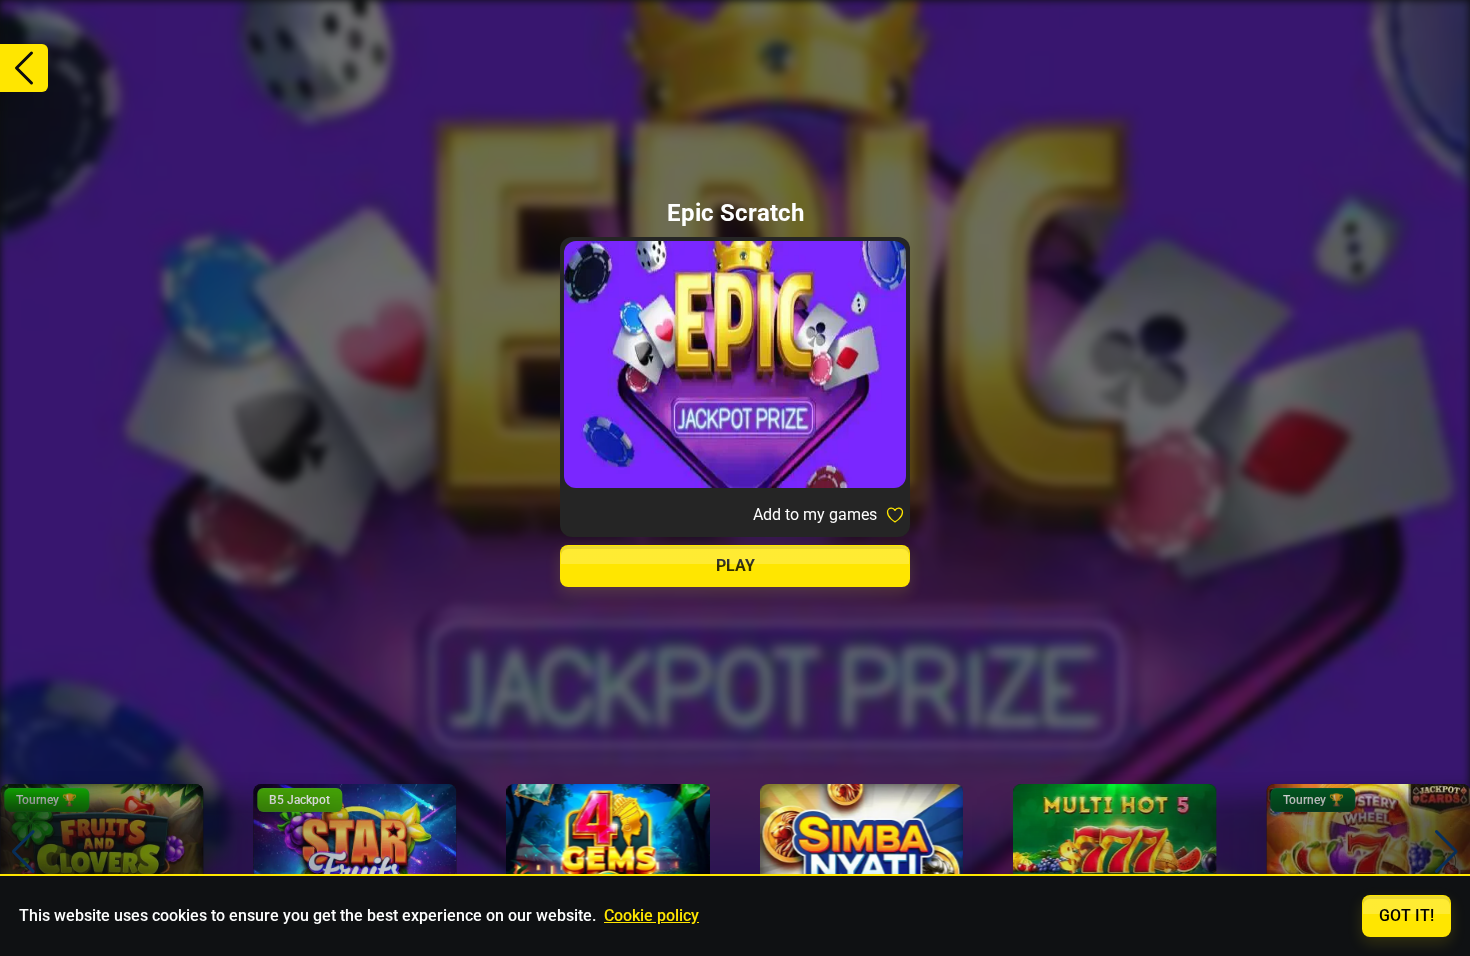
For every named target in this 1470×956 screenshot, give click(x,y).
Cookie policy (651, 915)
